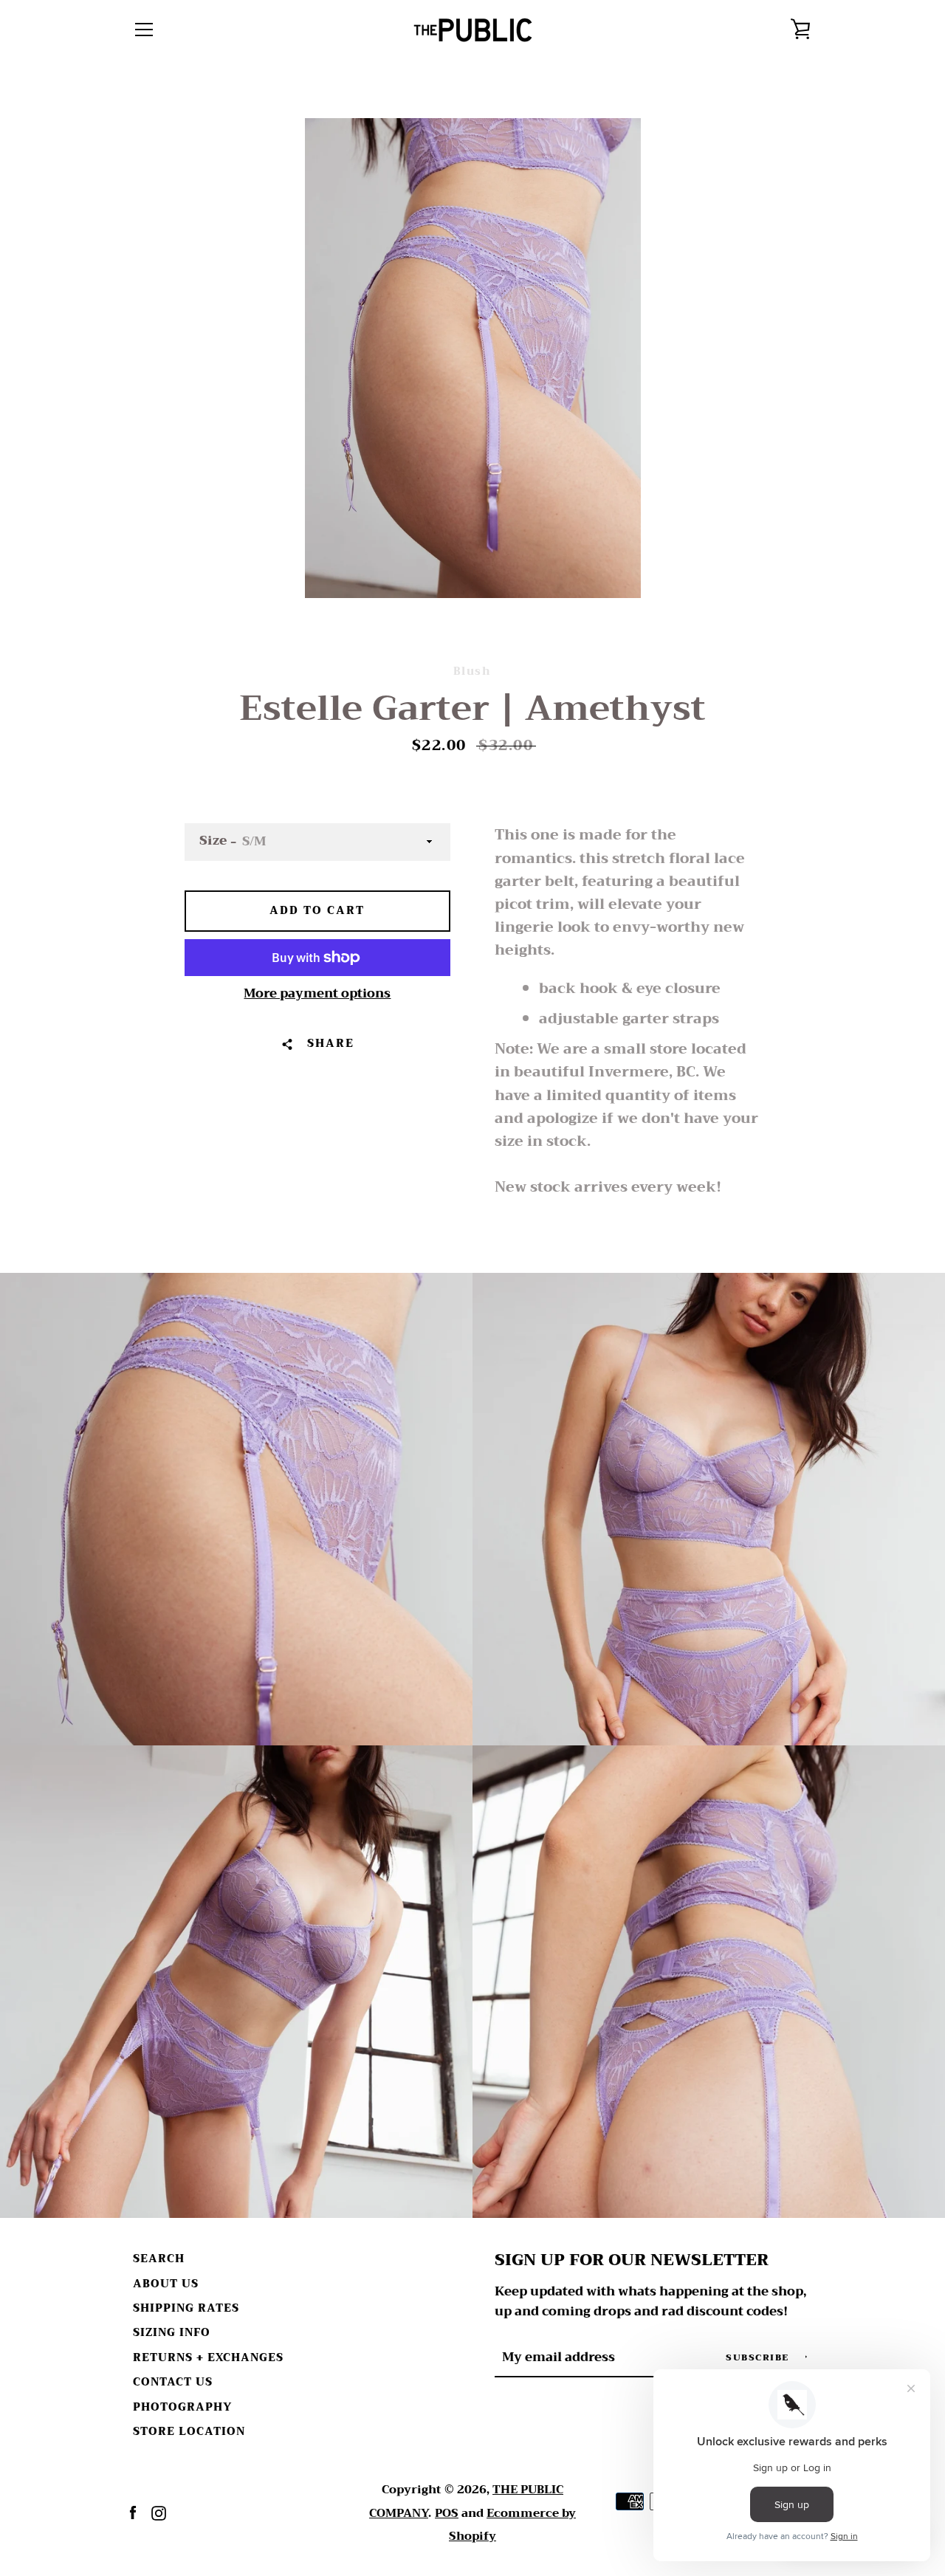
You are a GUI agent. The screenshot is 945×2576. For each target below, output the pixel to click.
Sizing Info (172, 2333)
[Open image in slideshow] (473, 358)
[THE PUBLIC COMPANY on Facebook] (133, 2512)
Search (159, 2259)
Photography (182, 2407)
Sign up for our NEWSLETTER (632, 2260)
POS (447, 2513)
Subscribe (759, 2357)
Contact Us (173, 2382)
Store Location (189, 2432)
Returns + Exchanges (208, 2358)
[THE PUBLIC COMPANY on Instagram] (159, 2512)
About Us (166, 2284)
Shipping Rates (186, 2308)
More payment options (317, 994)
